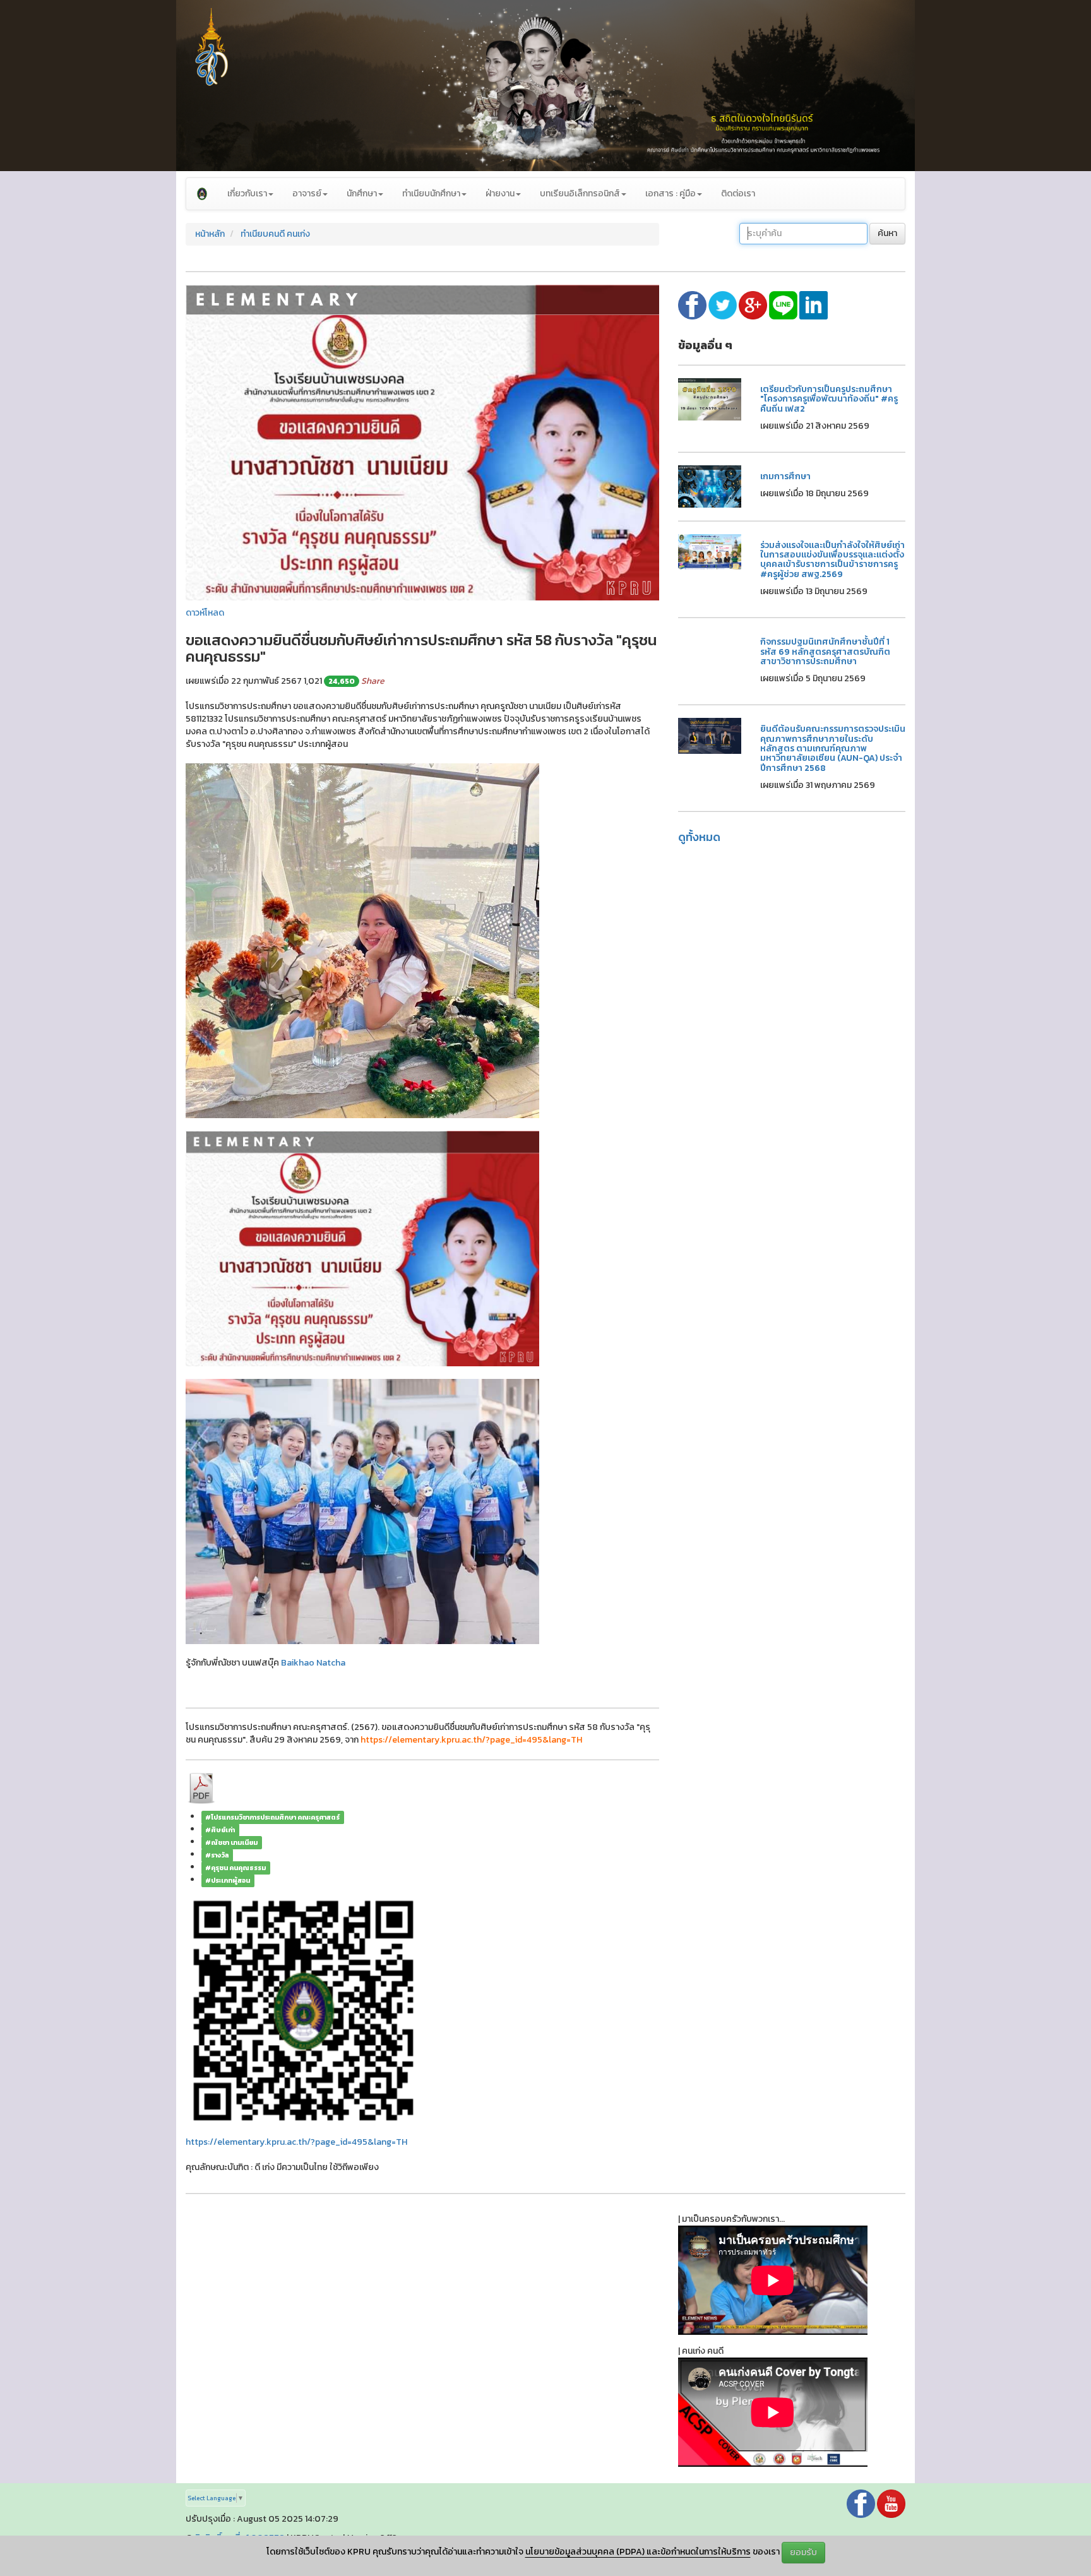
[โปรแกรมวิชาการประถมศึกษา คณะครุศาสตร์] (202, 194)
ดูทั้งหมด (699, 837)
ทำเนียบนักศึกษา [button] (431, 194)
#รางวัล (217, 1855)
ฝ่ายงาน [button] (500, 194)
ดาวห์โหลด (205, 613)
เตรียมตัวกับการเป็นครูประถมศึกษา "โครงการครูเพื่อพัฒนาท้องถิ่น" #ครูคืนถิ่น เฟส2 (829, 399)
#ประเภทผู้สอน (228, 1880)
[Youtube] (891, 2503)
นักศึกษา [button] (362, 194)
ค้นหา (887, 233)
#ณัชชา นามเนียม (231, 1842)
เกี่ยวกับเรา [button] (247, 194)
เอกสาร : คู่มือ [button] (671, 194)
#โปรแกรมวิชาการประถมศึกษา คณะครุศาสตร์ (272, 1817)
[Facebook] (861, 2503)
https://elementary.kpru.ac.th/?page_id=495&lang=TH (296, 2142)
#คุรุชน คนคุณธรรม (235, 1868)
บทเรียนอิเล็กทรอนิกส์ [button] (580, 194)
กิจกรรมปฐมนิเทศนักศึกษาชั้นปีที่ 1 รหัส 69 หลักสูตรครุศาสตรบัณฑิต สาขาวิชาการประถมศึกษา (825, 652)
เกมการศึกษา (785, 476)
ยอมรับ (803, 2552)
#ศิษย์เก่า (220, 1830)
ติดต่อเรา (738, 194)
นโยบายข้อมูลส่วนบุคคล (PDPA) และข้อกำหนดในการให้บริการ (638, 2552)
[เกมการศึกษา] (710, 486)
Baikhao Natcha (313, 1663)
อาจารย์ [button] (307, 194)
